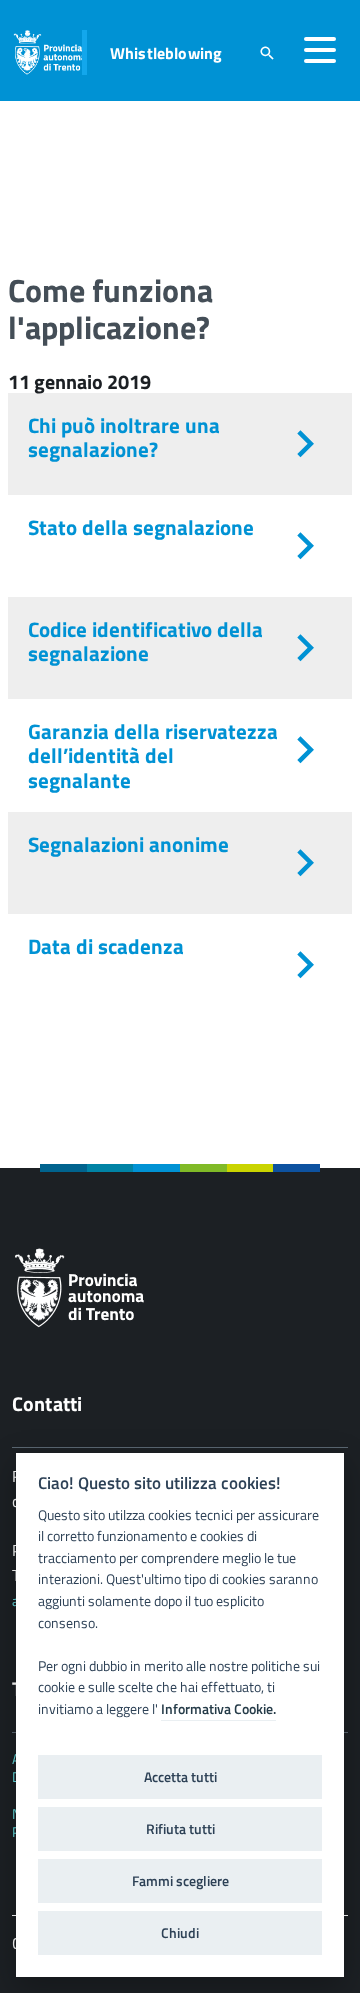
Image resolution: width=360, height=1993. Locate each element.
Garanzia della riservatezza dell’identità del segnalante (153, 755)
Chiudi (180, 1933)
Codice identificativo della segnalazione (145, 641)
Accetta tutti (180, 1777)
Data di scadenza (106, 946)
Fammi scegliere (180, 1881)
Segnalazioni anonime (128, 844)
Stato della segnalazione (141, 527)
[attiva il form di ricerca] (267, 52)
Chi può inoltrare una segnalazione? (124, 437)
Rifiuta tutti (180, 1829)
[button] (320, 50)
